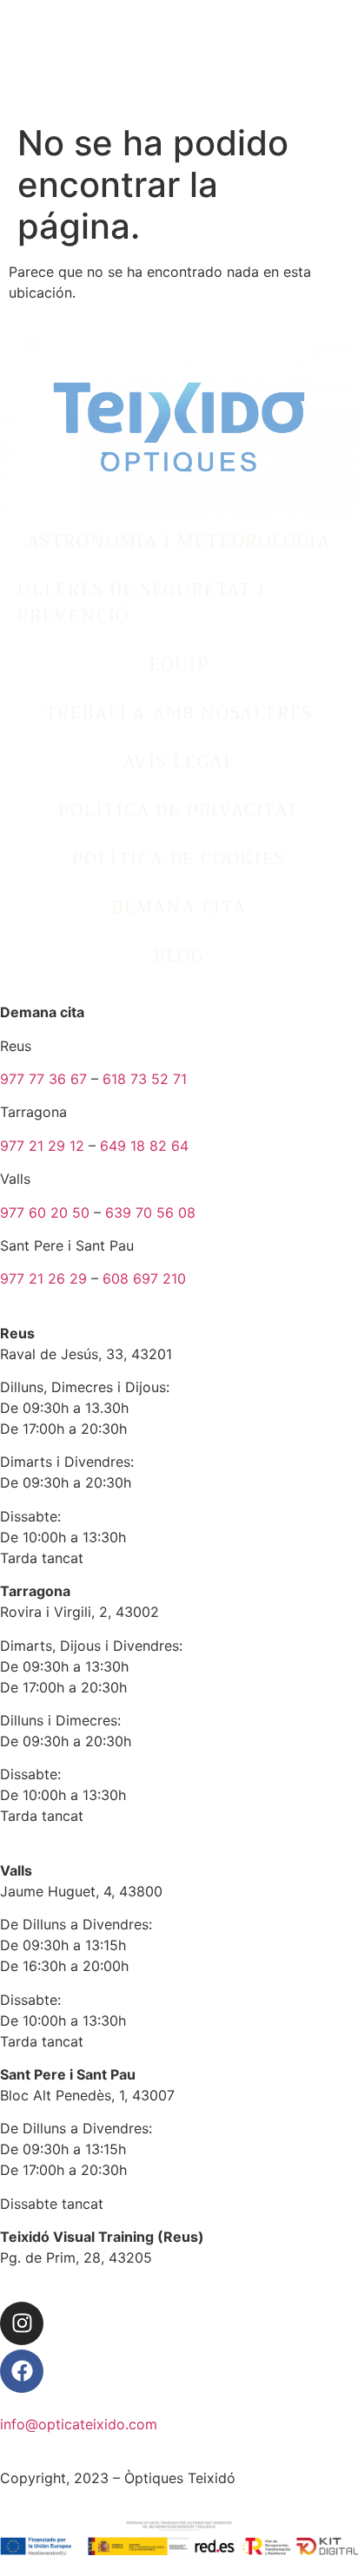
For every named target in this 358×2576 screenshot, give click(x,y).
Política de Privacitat (179, 810)
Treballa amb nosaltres (179, 713)
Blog (179, 956)
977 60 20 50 (45, 1212)
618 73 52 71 (145, 1079)
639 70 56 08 (150, 1212)
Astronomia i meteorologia (179, 541)
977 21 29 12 (42, 1146)
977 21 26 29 (43, 1278)
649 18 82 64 (144, 1146)
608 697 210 (144, 1278)
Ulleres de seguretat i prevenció (142, 603)
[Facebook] (22, 2371)
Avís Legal (179, 762)
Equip (179, 664)
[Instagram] (22, 2323)
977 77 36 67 (43, 1079)
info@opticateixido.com (79, 2424)
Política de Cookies (179, 859)
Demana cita (179, 907)
